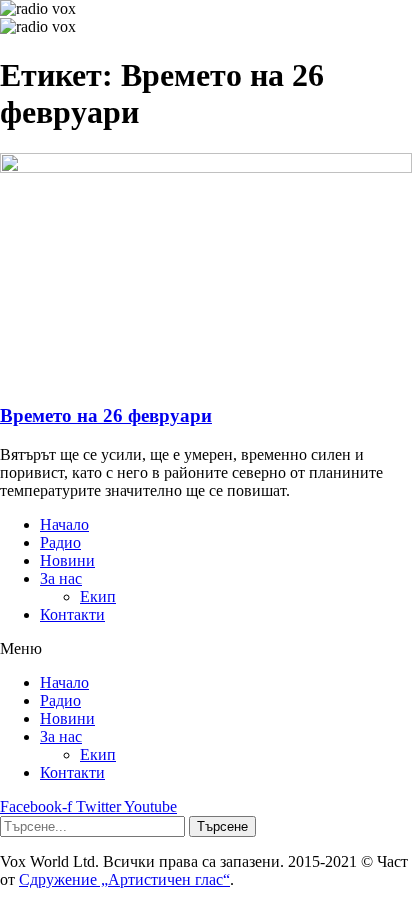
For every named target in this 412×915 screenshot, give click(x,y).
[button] (206, 649)
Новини (67, 560)
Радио (60, 542)
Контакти (72, 614)
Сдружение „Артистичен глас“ (124, 879)
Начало (64, 524)
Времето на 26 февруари (106, 415)
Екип (98, 596)
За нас (61, 578)
